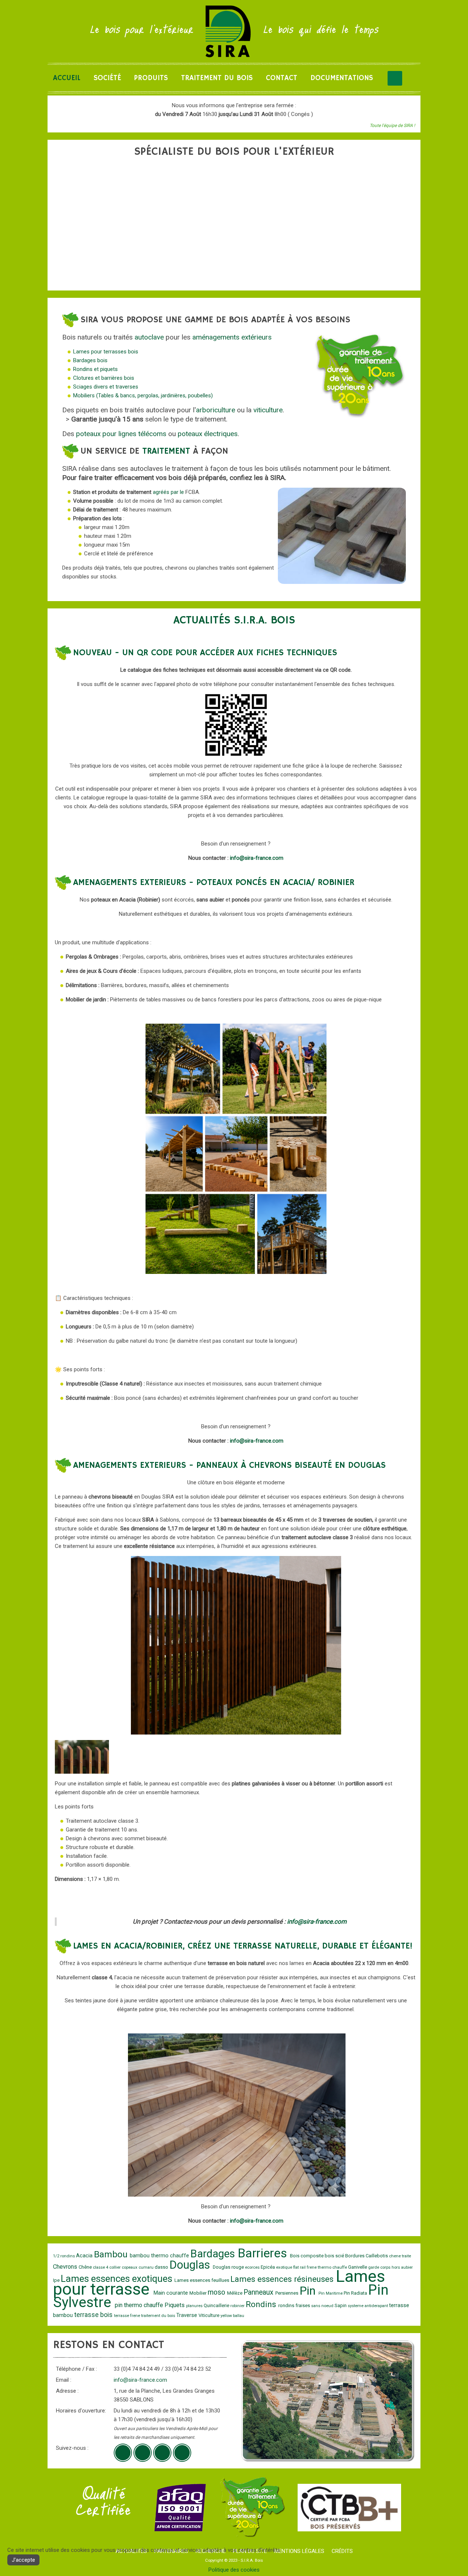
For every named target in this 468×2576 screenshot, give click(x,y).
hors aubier (402, 2267)
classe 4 (101, 2267)
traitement (166, 451)
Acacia (85, 2256)
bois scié (335, 2256)
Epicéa (268, 2267)
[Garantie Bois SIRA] (252, 2507)
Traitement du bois (217, 78)
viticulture (268, 410)
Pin (309, 2291)
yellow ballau (232, 2316)
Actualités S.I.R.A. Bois (234, 620)
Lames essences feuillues (202, 2280)
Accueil (67, 78)
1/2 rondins (65, 2256)
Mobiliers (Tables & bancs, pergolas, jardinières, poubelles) (143, 395)
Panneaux (259, 2292)
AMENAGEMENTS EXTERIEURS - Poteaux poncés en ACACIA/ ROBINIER (214, 882)
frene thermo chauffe (327, 2267)
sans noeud (323, 2306)
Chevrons (66, 2267)
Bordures (355, 2256)
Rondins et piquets (95, 369)
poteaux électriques (208, 434)
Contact (282, 78)
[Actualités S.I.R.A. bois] (182, 2453)
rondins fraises (295, 2305)
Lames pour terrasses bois (106, 352)
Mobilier (199, 2293)
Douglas (191, 2265)
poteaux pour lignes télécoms (121, 434)
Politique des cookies (234, 2570)
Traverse (187, 2315)
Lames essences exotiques (118, 2279)
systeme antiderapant (368, 2306)
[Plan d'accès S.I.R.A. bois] (162, 2453)
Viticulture (210, 2315)
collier (116, 2267)
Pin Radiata (356, 2293)
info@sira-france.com (257, 858)
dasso (162, 2267)
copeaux (130, 2267)
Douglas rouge (229, 2267)
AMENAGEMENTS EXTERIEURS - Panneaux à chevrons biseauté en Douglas (229, 1465)
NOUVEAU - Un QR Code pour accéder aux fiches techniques (205, 653)
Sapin (341, 2305)
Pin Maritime (331, 2293)
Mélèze (235, 2293)
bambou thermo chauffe (160, 2256)
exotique (285, 2267)
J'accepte (23, 2560)
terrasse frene (128, 2316)
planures (195, 2306)
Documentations (342, 78)
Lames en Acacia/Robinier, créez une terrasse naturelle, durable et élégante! (243, 1946)
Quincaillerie (217, 2305)
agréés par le (169, 492)
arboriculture (216, 410)
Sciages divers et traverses (106, 387)
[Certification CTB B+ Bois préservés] (349, 2507)
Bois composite (307, 2256)
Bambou (112, 2254)
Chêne (86, 2267)
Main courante (171, 2293)
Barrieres (264, 2253)
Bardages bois (90, 360)
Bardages (214, 2254)
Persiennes (287, 2293)
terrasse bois (94, 2315)
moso (217, 2292)
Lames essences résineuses (283, 2279)
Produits (151, 78)
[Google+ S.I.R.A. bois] (123, 2453)
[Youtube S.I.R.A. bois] (143, 2453)
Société (107, 78)
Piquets (175, 2305)
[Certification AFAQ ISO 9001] (180, 2507)
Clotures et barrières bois (104, 378)
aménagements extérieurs (232, 337)
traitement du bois (159, 2316)
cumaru (147, 2267)
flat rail (300, 2267)
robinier (238, 2306)
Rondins (262, 2304)
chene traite (400, 2256)
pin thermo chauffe (140, 2305)
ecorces (253, 2267)
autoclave (149, 337)
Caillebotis (377, 2256)
